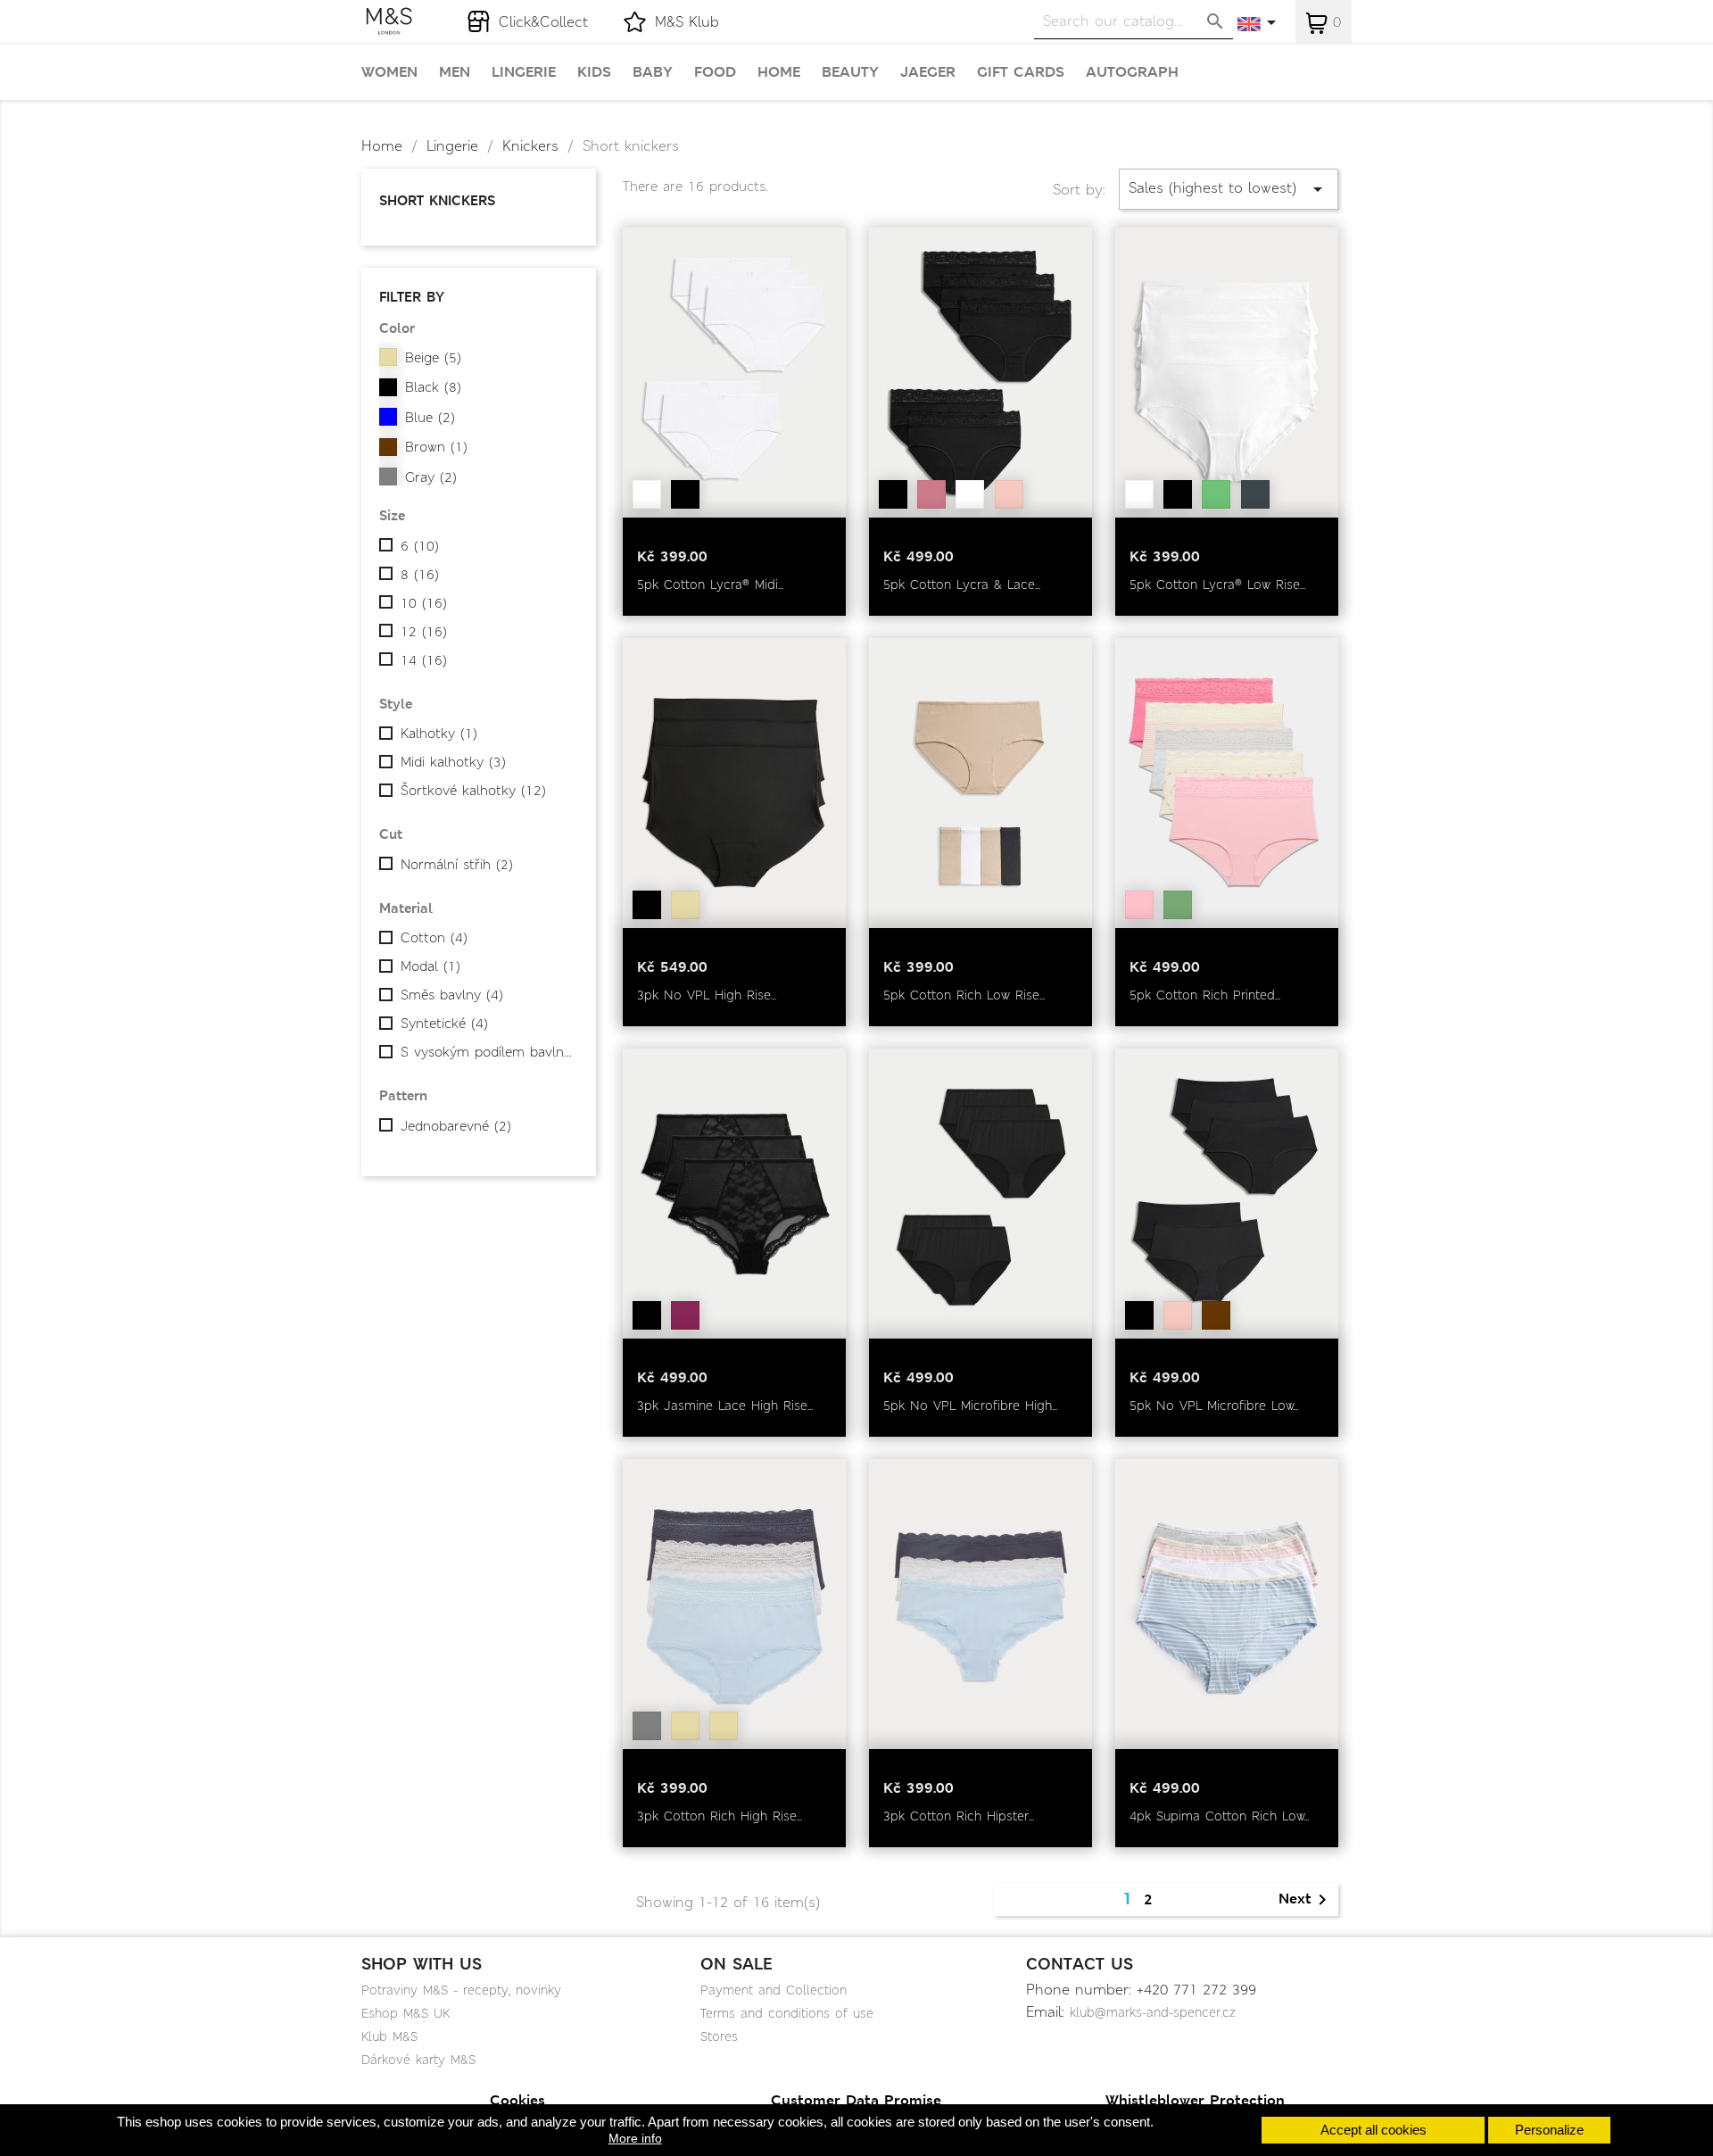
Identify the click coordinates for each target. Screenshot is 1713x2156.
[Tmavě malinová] (685, 1315)
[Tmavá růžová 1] (931, 494)
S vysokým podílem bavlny (487, 1052)
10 (424, 603)
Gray (431, 477)
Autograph (1132, 72)
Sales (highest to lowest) (1229, 189)
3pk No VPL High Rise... (707, 995)
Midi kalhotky (453, 762)
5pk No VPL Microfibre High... (970, 1406)
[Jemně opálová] (685, 905)
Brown (436, 447)
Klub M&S (389, 2036)
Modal (430, 966)
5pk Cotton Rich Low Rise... (964, 995)
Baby (653, 72)
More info (635, 2138)
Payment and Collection (774, 1990)
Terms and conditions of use (787, 2013)
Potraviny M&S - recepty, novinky (461, 1990)
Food (715, 72)
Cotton (434, 938)
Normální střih (457, 865)
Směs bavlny (452, 995)
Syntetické (444, 1024)
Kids (594, 72)
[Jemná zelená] (1216, 494)
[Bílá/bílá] (970, 494)
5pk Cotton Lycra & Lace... (962, 585)
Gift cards (1021, 72)
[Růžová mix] (1139, 905)
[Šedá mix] (647, 1726)
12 (424, 632)
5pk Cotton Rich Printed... (1205, 995)
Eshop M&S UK (405, 2013)
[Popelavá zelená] (1178, 905)
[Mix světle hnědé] (724, 1726)
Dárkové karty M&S (418, 2060)
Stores (719, 2036)
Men (455, 72)
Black (433, 387)
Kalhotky (439, 734)
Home (779, 72)
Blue (430, 418)
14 (424, 660)
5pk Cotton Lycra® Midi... (710, 585)
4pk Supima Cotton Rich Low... (1219, 1816)
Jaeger (928, 72)
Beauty (850, 72)
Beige (433, 358)
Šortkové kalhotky (473, 791)
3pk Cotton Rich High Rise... (720, 1816)
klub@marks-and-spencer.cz (1153, 2012)
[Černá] (685, 494)
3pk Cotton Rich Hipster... (959, 1816)
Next (1306, 1900)
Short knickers (437, 200)
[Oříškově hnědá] (1216, 1315)
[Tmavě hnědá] (1255, 494)
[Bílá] (647, 494)
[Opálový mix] (685, 1726)
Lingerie (524, 72)
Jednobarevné (456, 1126)
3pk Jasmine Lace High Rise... (725, 1406)
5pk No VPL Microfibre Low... (1214, 1406)
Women (389, 72)
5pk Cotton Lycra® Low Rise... (1217, 585)
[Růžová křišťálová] (1009, 494)
